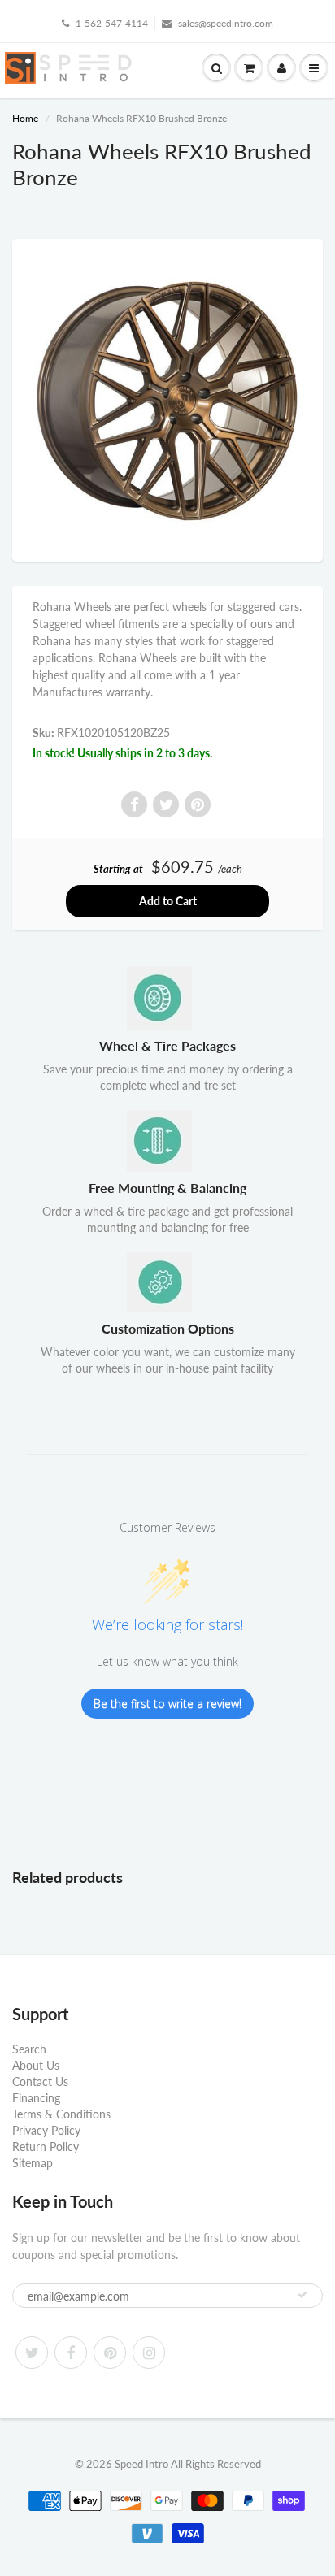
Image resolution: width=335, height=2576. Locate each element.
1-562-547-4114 (112, 23)
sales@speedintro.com (226, 23)
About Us (36, 2065)
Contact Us (40, 2082)
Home (25, 118)
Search (29, 2049)
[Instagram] (149, 2353)
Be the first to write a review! (167, 1704)
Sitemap (33, 2163)
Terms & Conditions (61, 2114)
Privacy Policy (46, 2130)
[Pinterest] (110, 2353)
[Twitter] (32, 2353)
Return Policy (46, 2147)
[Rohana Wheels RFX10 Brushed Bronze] (167, 398)
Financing (36, 2098)
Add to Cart (168, 901)
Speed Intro (141, 2464)
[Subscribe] (302, 2295)
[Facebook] (71, 2353)
